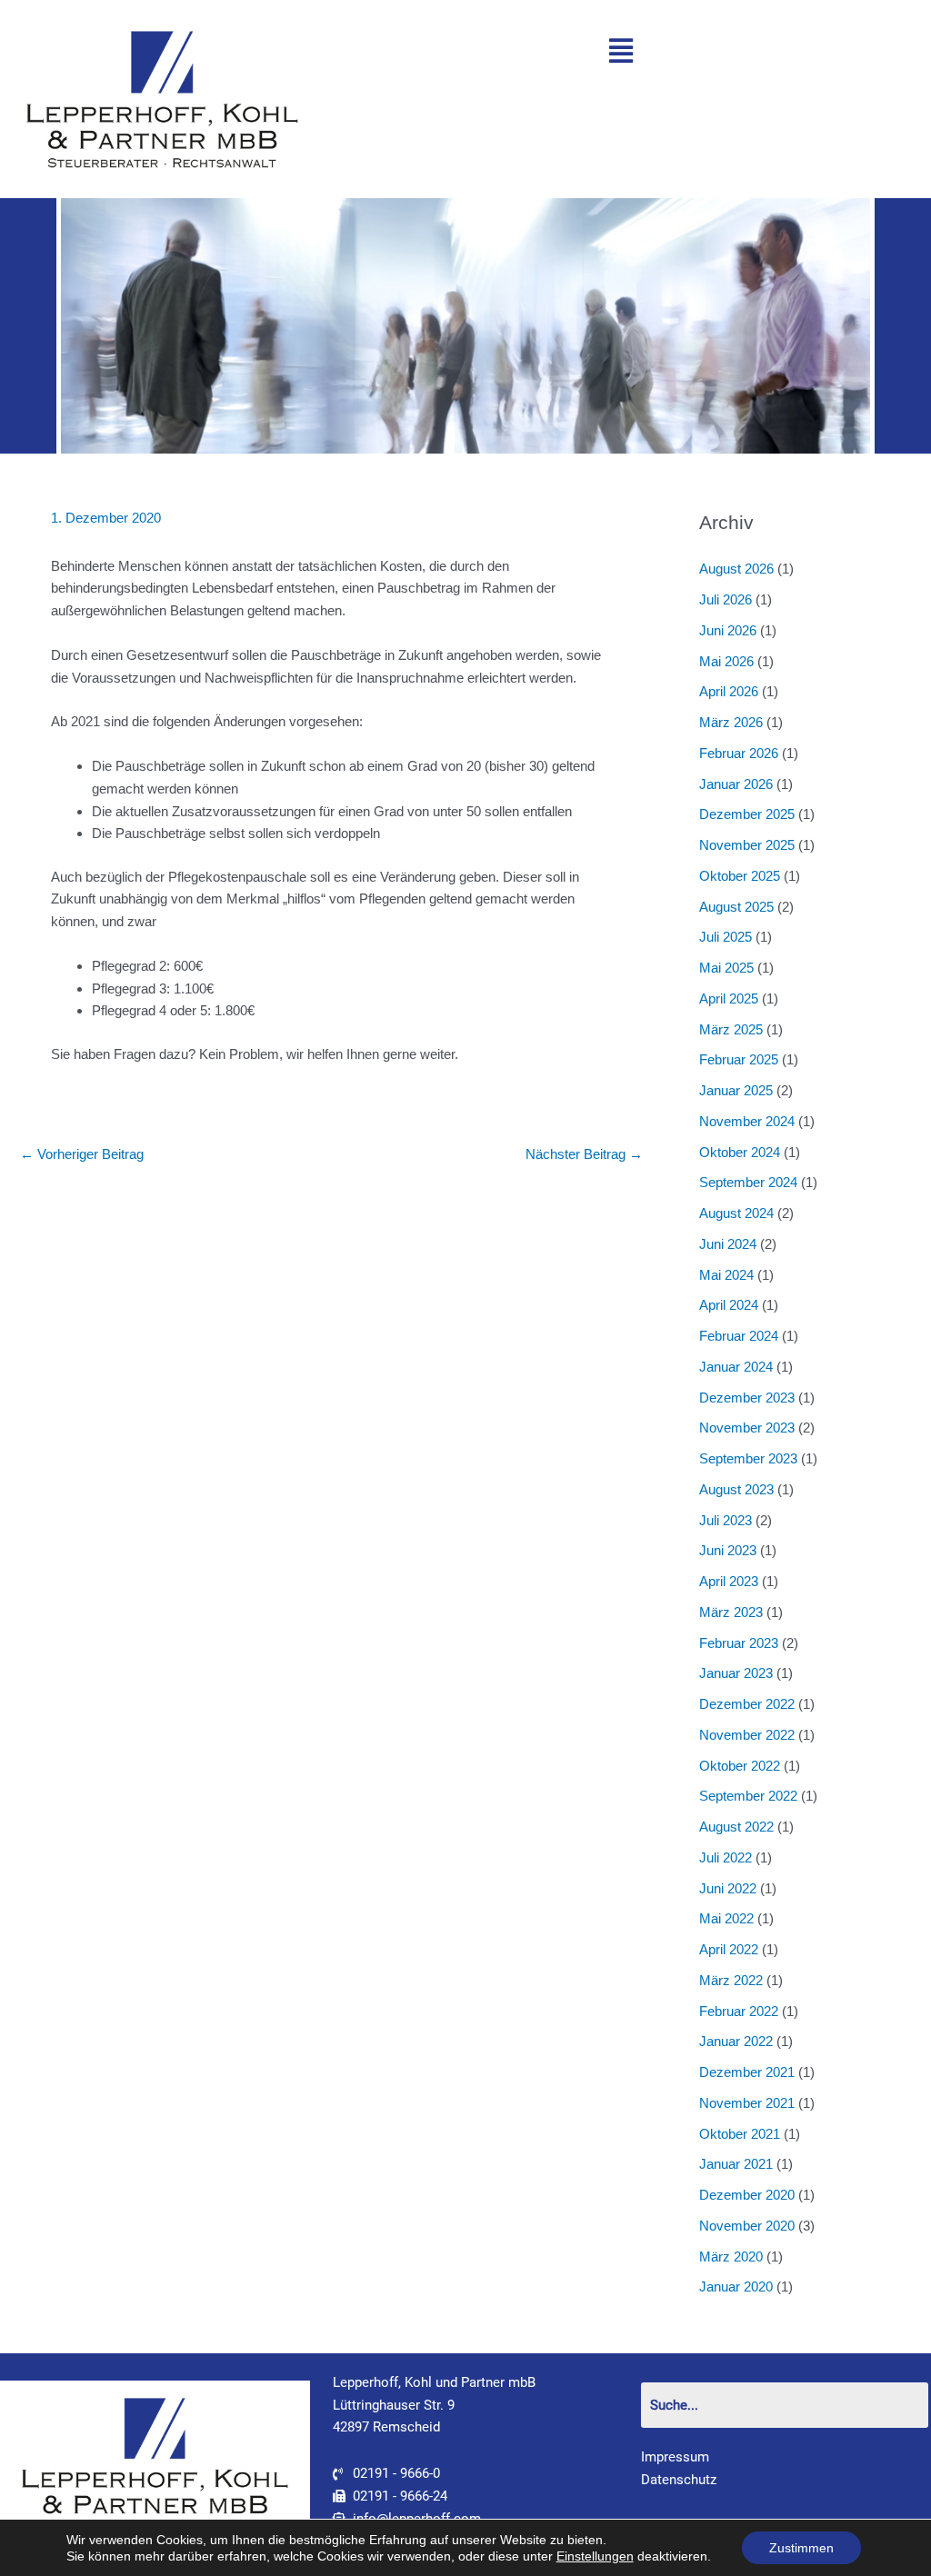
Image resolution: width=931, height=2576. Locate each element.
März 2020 (731, 2256)
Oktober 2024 (740, 1152)
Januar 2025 (736, 1090)
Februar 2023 (739, 1643)
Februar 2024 (739, 1336)
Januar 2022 (736, 2041)
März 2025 (731, 1029)
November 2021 (747, 2103)
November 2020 (747, 2226)
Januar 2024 (736, 1367)
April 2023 (729, 1581)
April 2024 (729, 1305)
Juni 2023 (728, 1550)
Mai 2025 (726, 968)
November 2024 (747, 1121)
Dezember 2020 (747, 2195)
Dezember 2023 (747, 1398)
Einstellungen (595, 2556)
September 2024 (748, 1182)
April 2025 (729, 998)
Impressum (675, 2457)
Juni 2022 (728, 1888)
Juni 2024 (728, 1244)
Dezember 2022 (747, 1704)
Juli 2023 (726, 1520)
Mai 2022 (726, 1918)
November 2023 (747, 1428)
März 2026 (731, 722)
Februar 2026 (739, 753)
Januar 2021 (736, 2164)
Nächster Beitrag (584, 1154)
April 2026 (729, 691)
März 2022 (731, 1980)
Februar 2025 (739, 1059)
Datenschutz (679, 2480)
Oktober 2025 (740, 876)
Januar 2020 (736, 2286)
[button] (621, 51)
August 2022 (736, 1827)
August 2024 (736, 1213)
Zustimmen (801, 2548)
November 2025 (747, 845)
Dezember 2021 (747, 2072)
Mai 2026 (726, 661)
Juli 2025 (726, 937)
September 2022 (748, 1796)
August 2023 (736, 1489)
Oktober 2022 (740, 1766)
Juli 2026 (726, 599)
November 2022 (747, 1735)
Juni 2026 (728, 630)
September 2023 (748, 1458)
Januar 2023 (736, 1673)
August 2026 (736, 569)
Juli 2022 (726, 1857)
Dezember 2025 (747, 814)
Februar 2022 (739, 2011)
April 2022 (729, 1949)
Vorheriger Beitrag (82, 1154)
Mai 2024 (726, 1275)
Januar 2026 (736, 784)
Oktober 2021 (740, 2134)
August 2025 (736, 907)
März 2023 (731, 1612)
